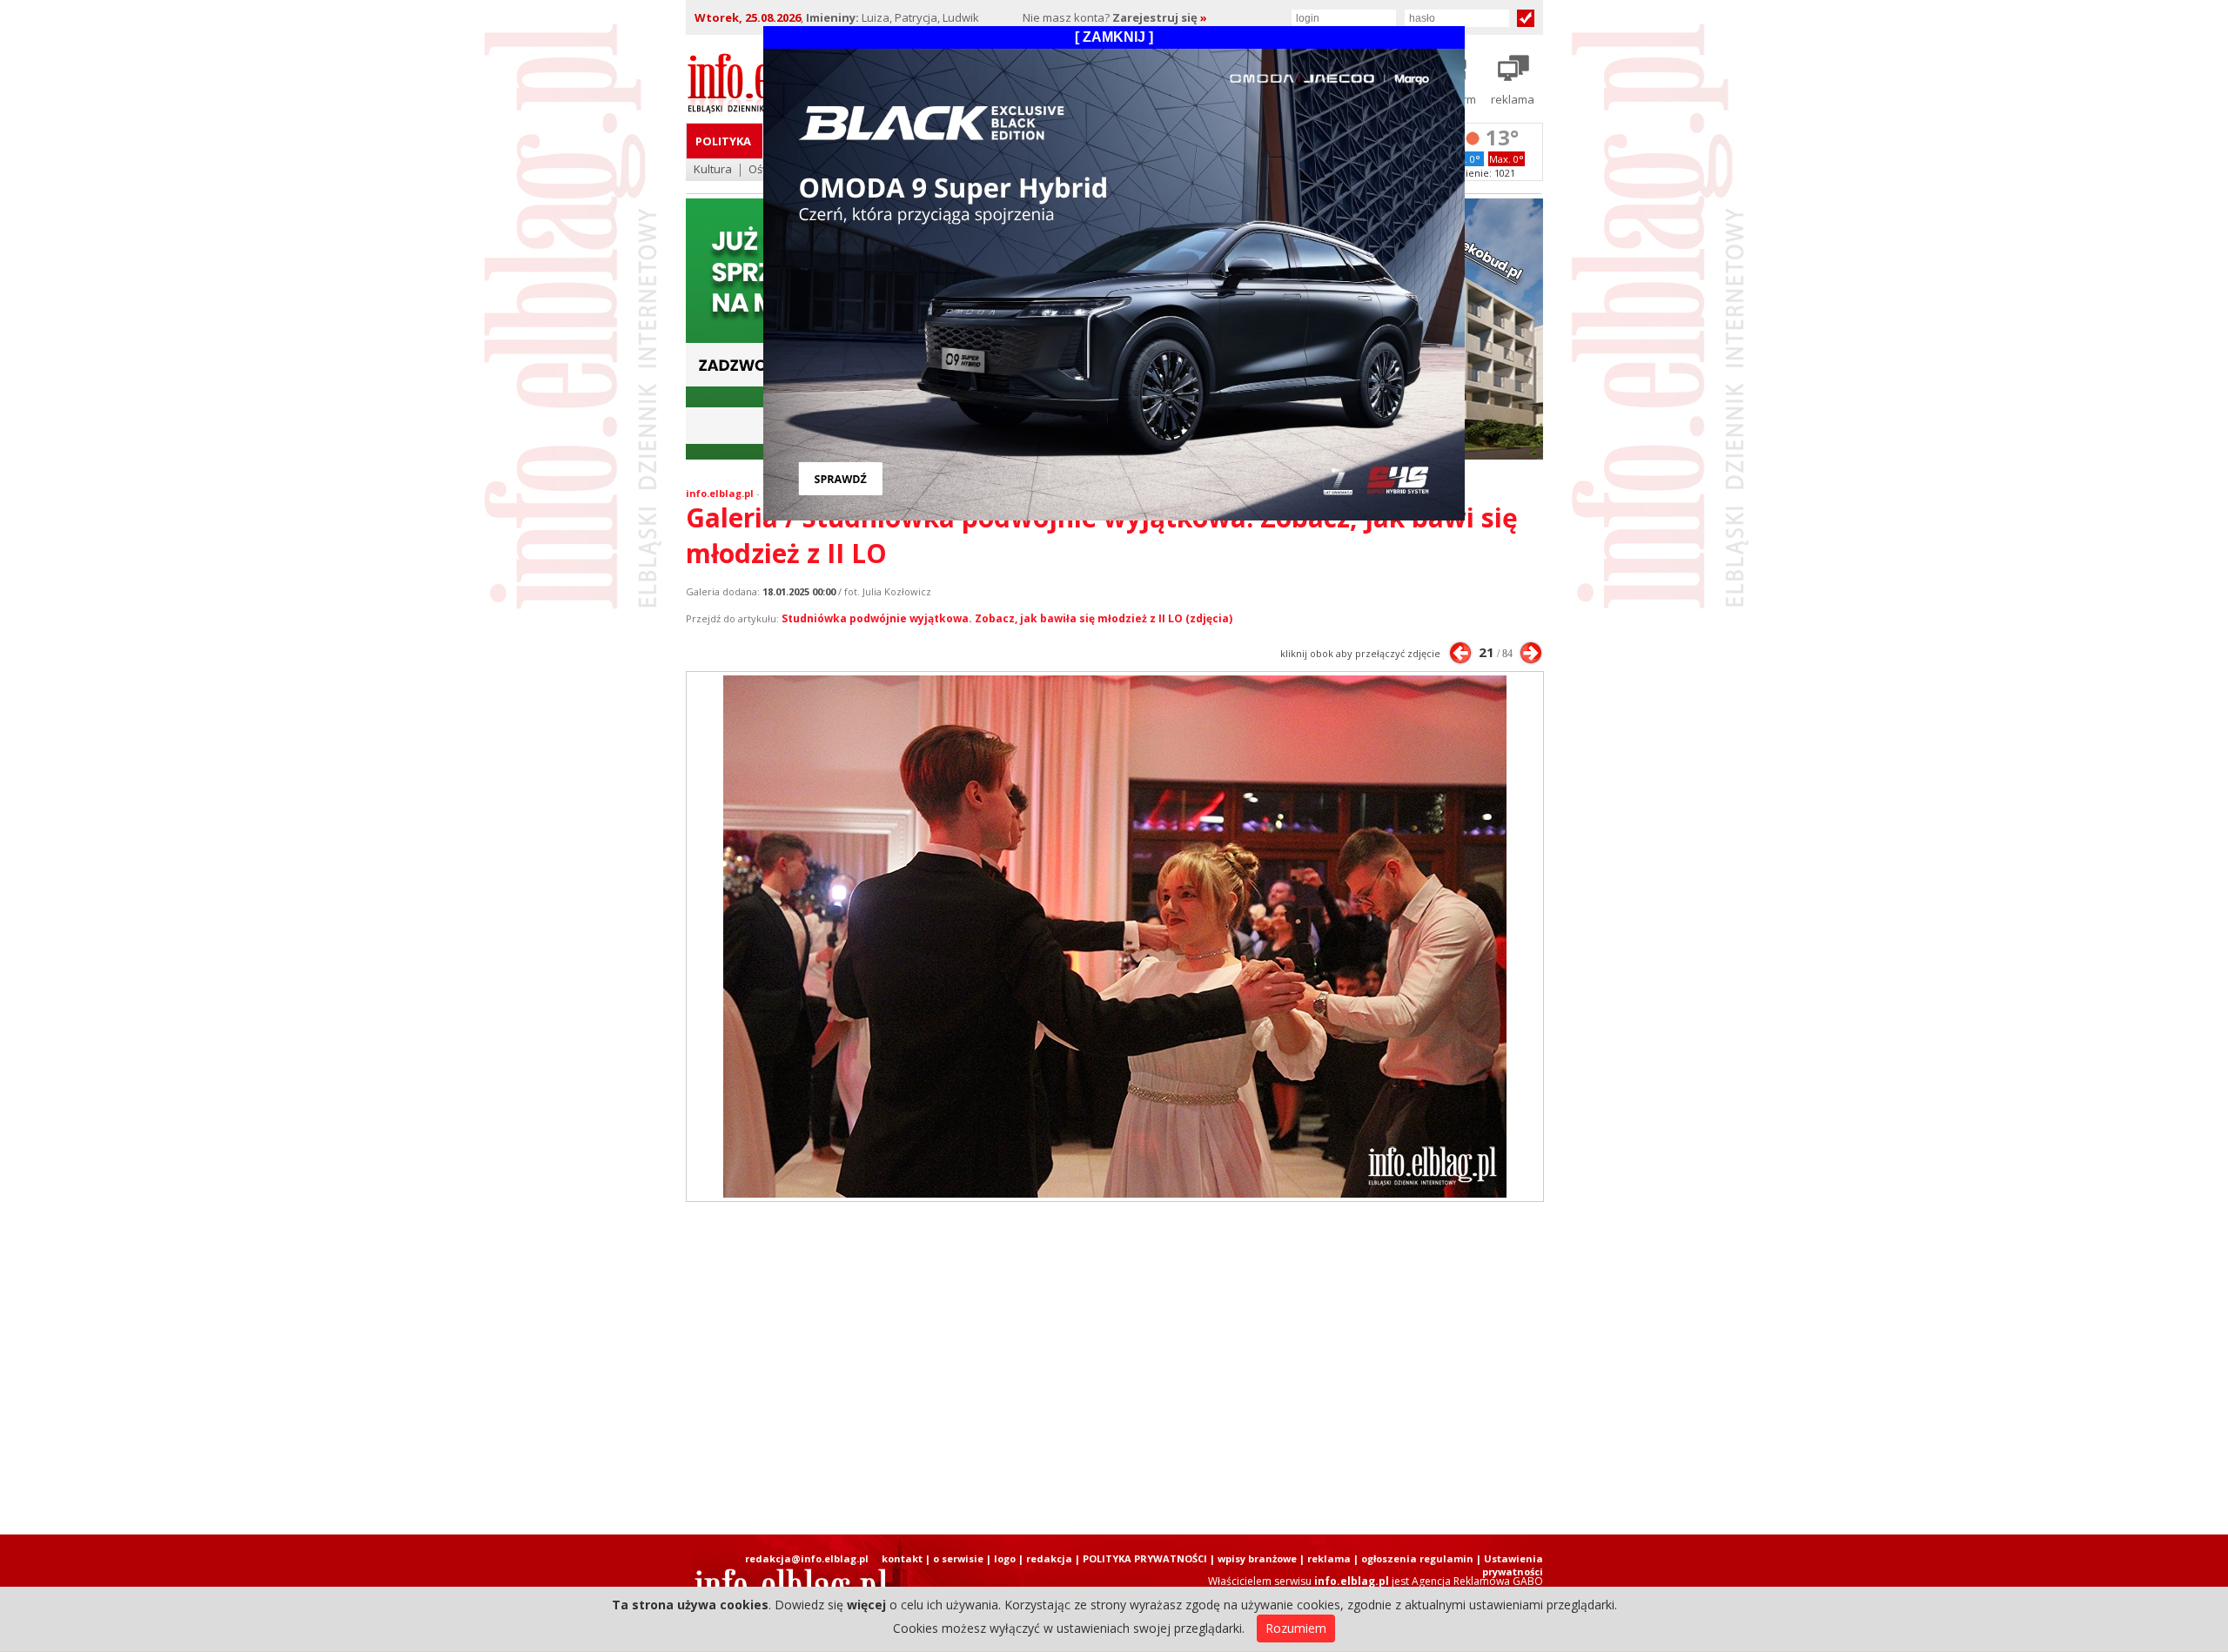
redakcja (1049, 1558)
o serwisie (958, 1558)
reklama (1329, 1558)
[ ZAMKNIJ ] (1114, 37)
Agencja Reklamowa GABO (1477, 1581)
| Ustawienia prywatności (1510, 1565)
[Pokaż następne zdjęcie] (1531, 653)
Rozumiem (1296, 1628)
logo (1005, 1558)
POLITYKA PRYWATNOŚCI (1145, 1558)
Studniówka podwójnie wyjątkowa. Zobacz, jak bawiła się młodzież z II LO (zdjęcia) (1007, 618)
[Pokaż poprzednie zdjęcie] (1460, 653)
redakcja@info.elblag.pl (807, 1558)
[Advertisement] (1114, 1368)
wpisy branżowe (1257, 1558)
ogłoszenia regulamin (1417, 1558)
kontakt (902, 1558)
